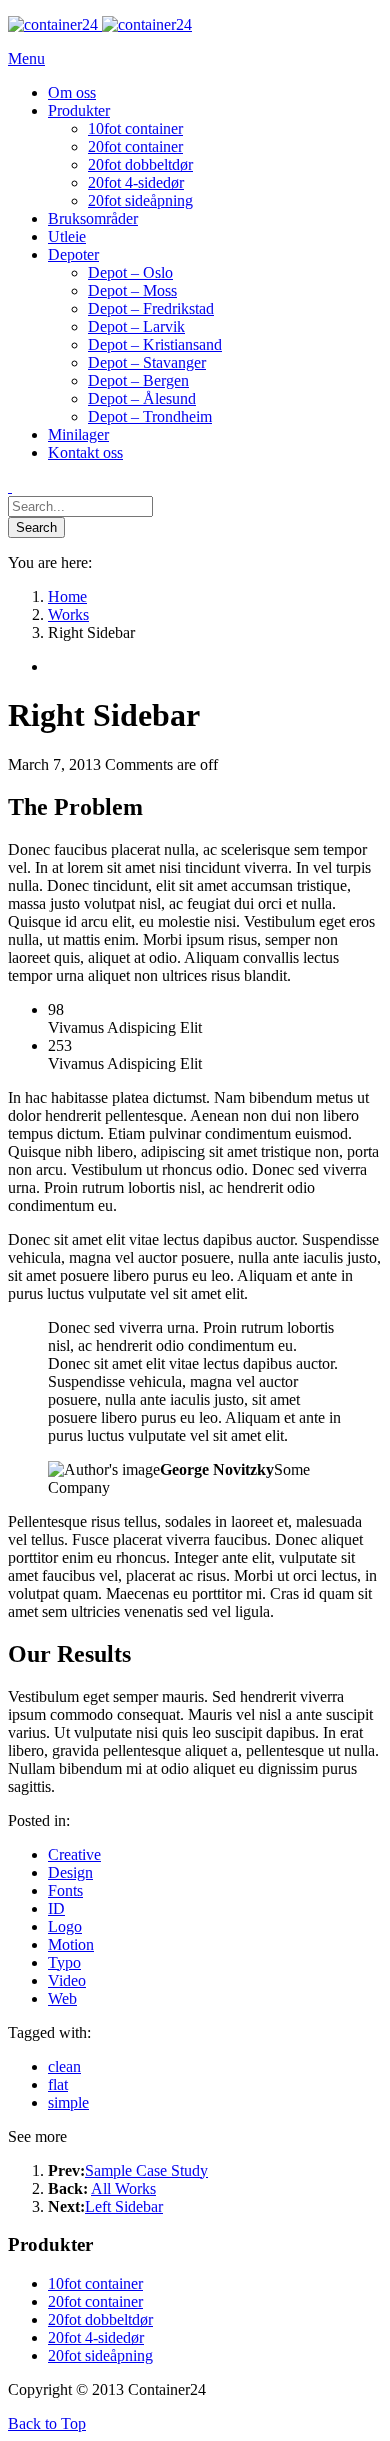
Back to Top (47, 2423)
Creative (74, 1854)
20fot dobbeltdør (100, 2319)
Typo (64, 1962)
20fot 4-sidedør (96, 2337)
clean (64, 2066)
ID (56, 1908)
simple (68, 2102)
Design (70, 1872)
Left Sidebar (124, 2206)
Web (62, 1998)
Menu (26, 58)
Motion (71, 1944)
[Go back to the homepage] (100, 24)
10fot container (95, 2283)
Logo (65, 1926)
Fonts (65, 1890)
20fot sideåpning (100, 2355)
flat (58, 2084)
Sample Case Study (146, 2170)
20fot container (95, 2301)
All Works (123, 2188)
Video (67, 1980)
